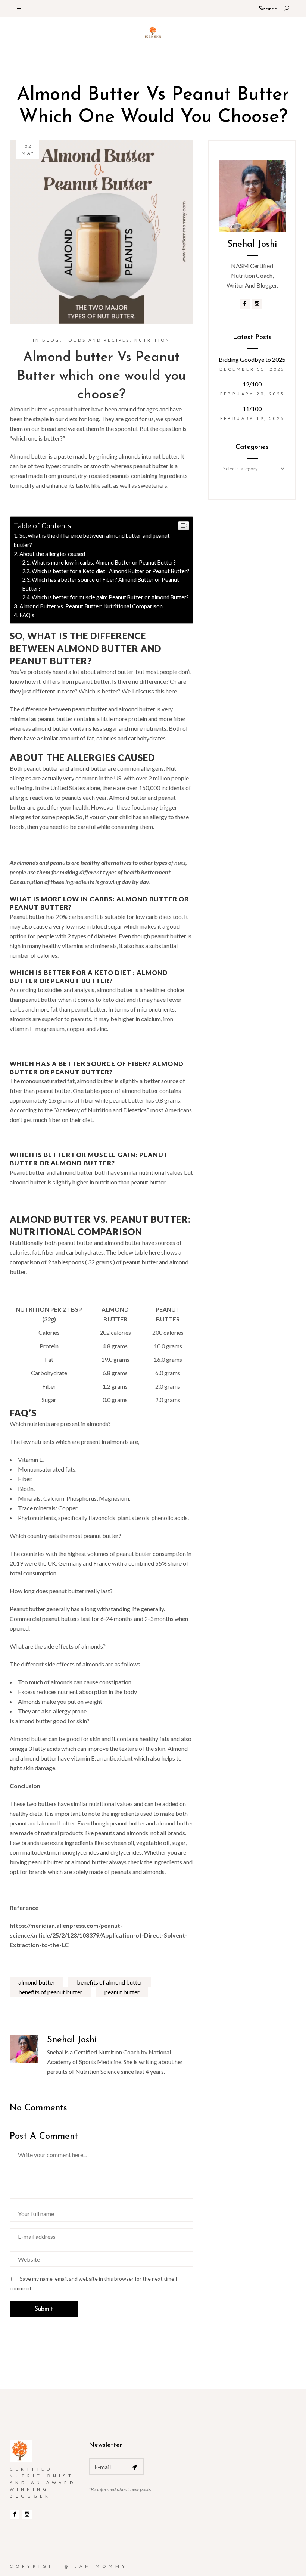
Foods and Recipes (97, 340)
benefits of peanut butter (50, 1992)
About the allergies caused (53, 554)
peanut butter (122, 1992)
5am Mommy (101, 2566)
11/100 (252, 409)
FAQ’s (27, 615)
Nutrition (152, 340)
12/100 (252, 384)
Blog (51, 340)
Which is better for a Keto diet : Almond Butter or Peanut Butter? (110, 571)
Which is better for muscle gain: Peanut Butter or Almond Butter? (110, 597)
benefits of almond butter (110, 1982)
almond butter (37, 1982)
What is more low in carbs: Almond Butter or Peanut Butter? (104, 563)
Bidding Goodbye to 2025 (252, 359)
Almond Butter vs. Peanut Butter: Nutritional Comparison (91, 606)
